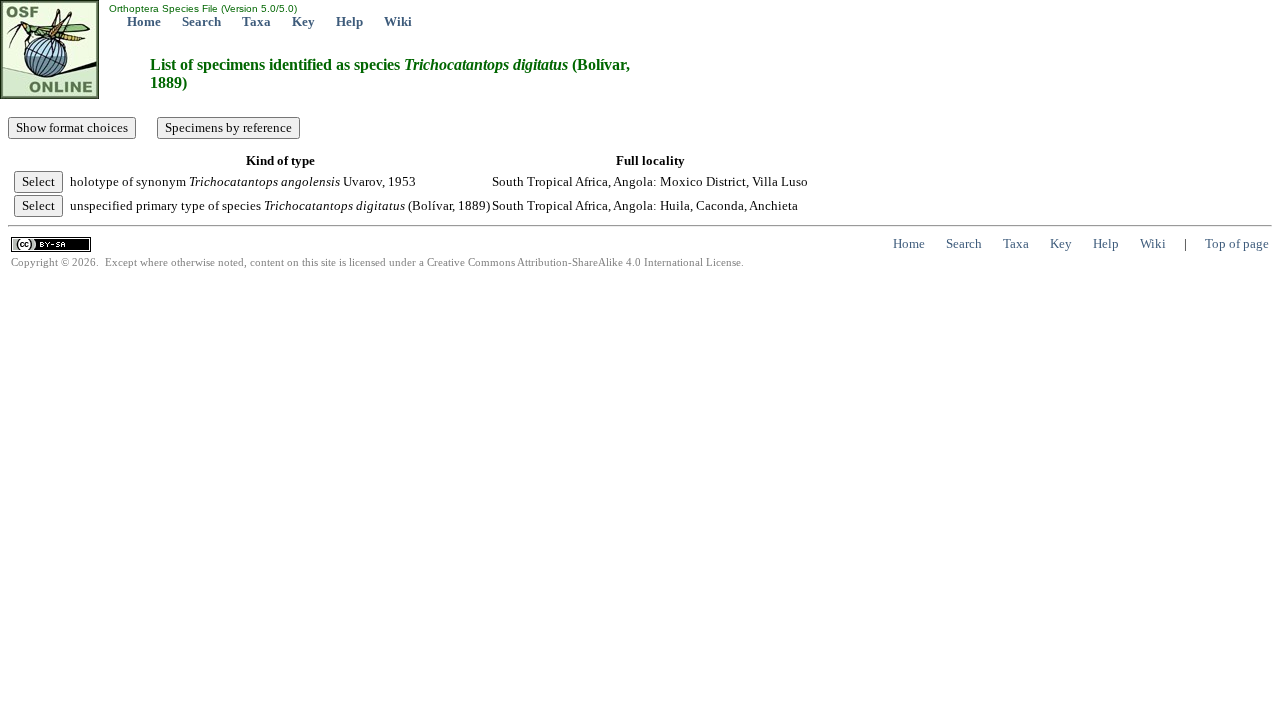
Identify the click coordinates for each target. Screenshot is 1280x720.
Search (201, 21)
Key (303, 21)
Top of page (1237, 243)
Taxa (256, 21)
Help (349, 21)
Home (144, 21)
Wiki (398, 21)
